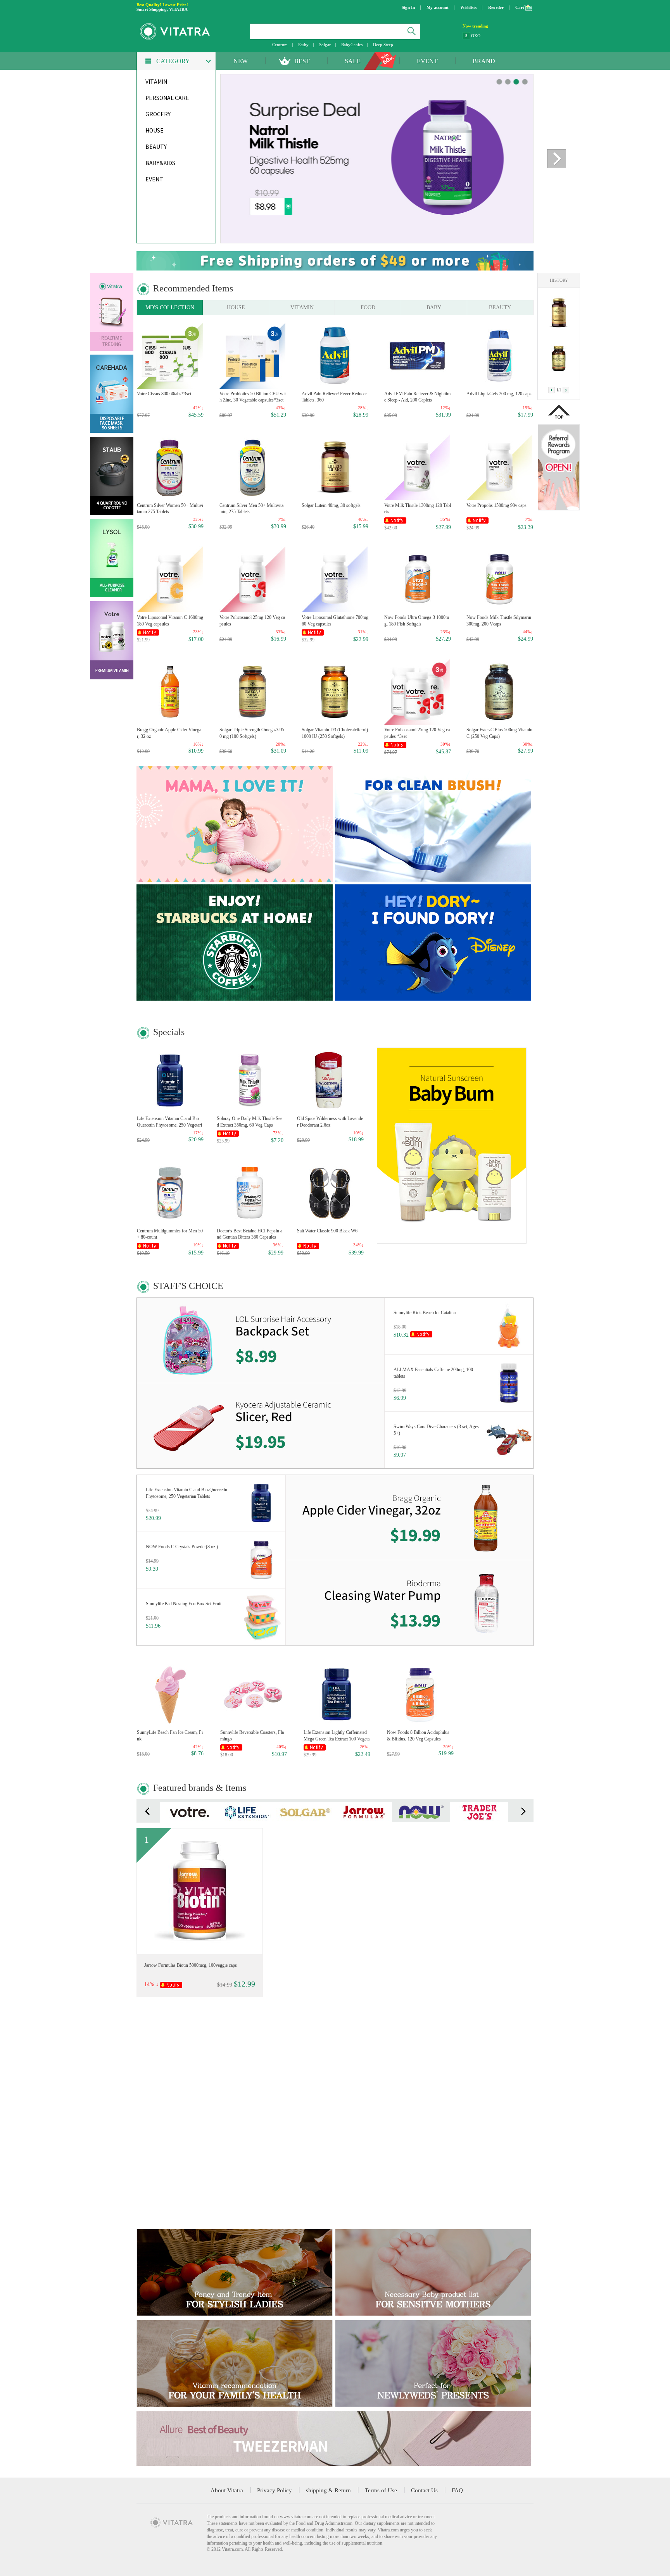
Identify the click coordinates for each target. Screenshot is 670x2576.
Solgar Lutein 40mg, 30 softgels (331, 505)
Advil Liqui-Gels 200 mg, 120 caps (499, 394)
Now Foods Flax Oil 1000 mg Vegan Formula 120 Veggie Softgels (170, 2087)
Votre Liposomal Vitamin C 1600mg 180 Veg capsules (170, 621)
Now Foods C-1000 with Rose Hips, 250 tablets (417, 2199)
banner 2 (516, 82)
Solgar (325, 45)
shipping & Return (328, 2490)
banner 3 (525, 82)
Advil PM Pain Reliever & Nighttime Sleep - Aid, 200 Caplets (417, 397)
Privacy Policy (275, 2490)
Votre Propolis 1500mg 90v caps (496, 505)
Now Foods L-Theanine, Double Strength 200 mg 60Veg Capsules (253, 2087)
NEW (241, 61)
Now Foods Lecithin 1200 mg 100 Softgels (333, 2199)
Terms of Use (381, 2490)
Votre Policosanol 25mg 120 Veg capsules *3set (417, 733)
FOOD (368, 308)
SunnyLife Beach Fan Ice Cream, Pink (170, 1736)
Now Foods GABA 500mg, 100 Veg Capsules (499, 2199)
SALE (353, 61)
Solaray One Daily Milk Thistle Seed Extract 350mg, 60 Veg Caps (250, 1122)
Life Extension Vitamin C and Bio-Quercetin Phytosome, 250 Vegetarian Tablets (169, 1122)
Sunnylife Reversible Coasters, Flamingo (252, 1736)
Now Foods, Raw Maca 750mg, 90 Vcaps (252, 2199)
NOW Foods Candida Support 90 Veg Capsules (418, 2087)
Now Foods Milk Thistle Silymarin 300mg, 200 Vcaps (499, 621)
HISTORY (559, 280)
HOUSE (236, 308)
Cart (520, 7)
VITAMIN (302, 308)
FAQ (457, 2490)
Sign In (408, 7)
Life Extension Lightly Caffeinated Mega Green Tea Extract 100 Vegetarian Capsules (337, 1736)
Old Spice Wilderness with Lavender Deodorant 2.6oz (330, 1122)
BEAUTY (500, 308)
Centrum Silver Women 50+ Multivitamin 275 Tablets (170, 509)
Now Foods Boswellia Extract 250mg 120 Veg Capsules (169, 2199)
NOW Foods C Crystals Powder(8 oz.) (182, 1547)
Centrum (280, 45)
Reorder (496, 7)
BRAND (484, 61)
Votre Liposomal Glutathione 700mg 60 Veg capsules (335, 621)
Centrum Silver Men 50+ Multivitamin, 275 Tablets (251, 509)
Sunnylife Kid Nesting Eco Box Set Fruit (184, 1604)
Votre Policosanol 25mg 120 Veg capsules (252, 621)
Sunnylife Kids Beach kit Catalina (425, 1313)
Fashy (303, 45)
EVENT (427, 61)
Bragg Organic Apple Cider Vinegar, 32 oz (169, 733)
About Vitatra (227, 2490)
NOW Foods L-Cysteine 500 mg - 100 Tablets (456, 1965)
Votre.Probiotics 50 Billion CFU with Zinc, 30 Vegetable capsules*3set (253, 397)
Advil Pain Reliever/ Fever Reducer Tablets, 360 (334, 397)
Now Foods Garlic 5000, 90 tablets (499, 2083)
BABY (434, 308)
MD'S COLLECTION (170, 308)
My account (438, 7)
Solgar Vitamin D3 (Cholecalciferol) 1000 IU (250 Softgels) (335, 733)
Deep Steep (383, 45)
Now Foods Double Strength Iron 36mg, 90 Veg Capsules (333, 1965)
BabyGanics (352, 45)
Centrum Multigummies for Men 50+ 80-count (170, 1234)
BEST (302, 61)
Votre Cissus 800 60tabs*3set (164, 394)
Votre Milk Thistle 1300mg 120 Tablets (418, 509)
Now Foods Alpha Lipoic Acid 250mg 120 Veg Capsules (334, 2087)
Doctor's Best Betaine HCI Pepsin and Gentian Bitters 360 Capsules (250, 1234)
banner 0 (499, 82)
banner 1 (508, 82)
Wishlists (468, 7)
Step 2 (477, 35)
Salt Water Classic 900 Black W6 (327, 1231)
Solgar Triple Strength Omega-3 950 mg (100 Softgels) (252, 733)
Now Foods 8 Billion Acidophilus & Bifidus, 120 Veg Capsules (418, 1736)
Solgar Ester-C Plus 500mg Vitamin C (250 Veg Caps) (499, 733)
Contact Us (424, 2490)
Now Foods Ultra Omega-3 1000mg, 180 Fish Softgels (417, 621)
